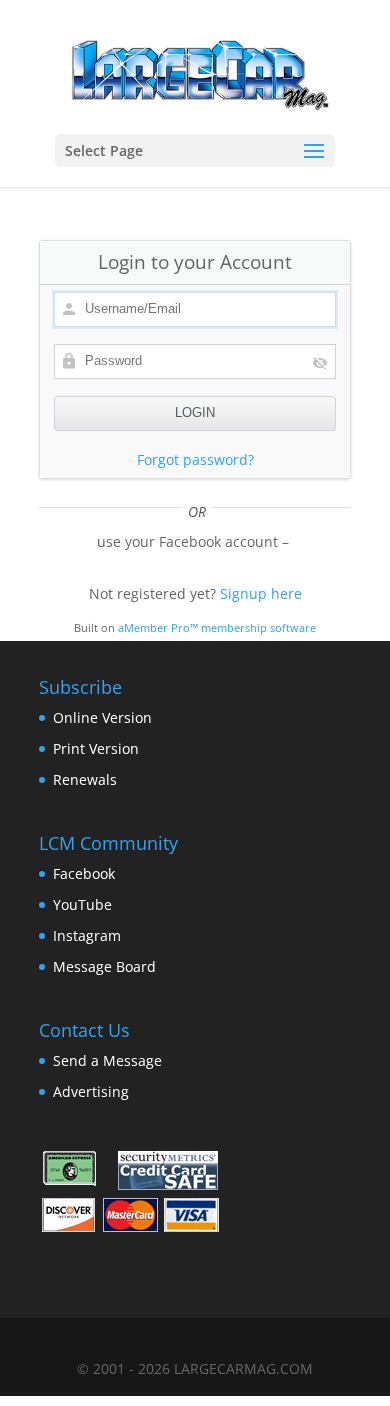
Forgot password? (195, 459)
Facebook (84, 873)
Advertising (91, 1091)
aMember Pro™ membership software (217, 628)
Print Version (96, 748)
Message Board (104, 966)
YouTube (82, 904)
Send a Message (107, 1060)
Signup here (261, 593)
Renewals (85, 779)
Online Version (102, 717)
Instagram (87, 935)
